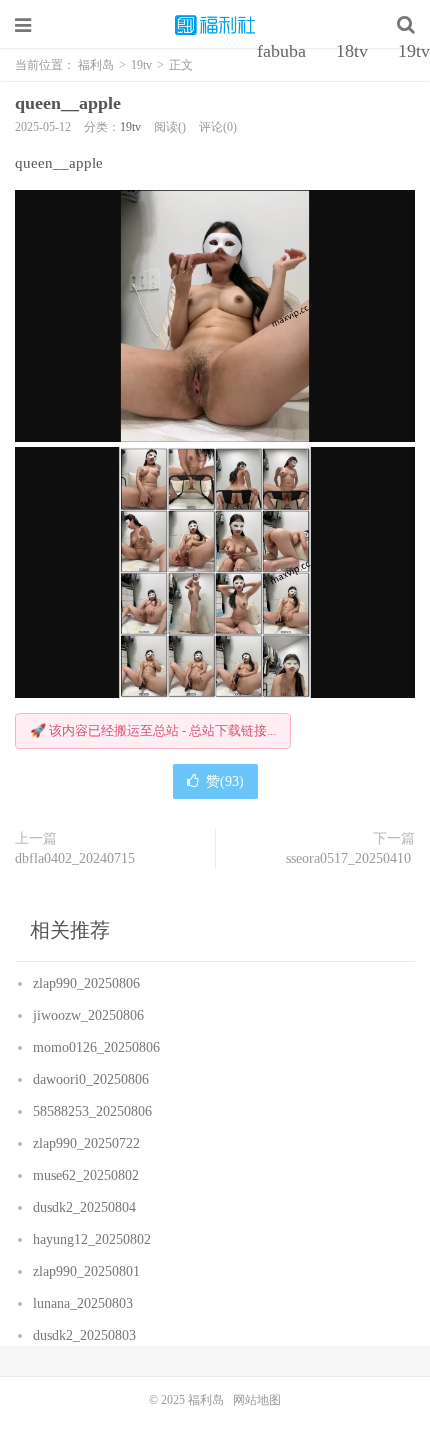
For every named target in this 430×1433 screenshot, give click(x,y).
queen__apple (70, 103)
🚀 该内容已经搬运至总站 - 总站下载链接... (153, 730)
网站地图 (257, 1400)
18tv (352, 51)
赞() (225, 781)
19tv (130, 127)
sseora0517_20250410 (350, 858)
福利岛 (215, 25)
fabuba (281, 51)
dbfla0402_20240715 (77, 858)
